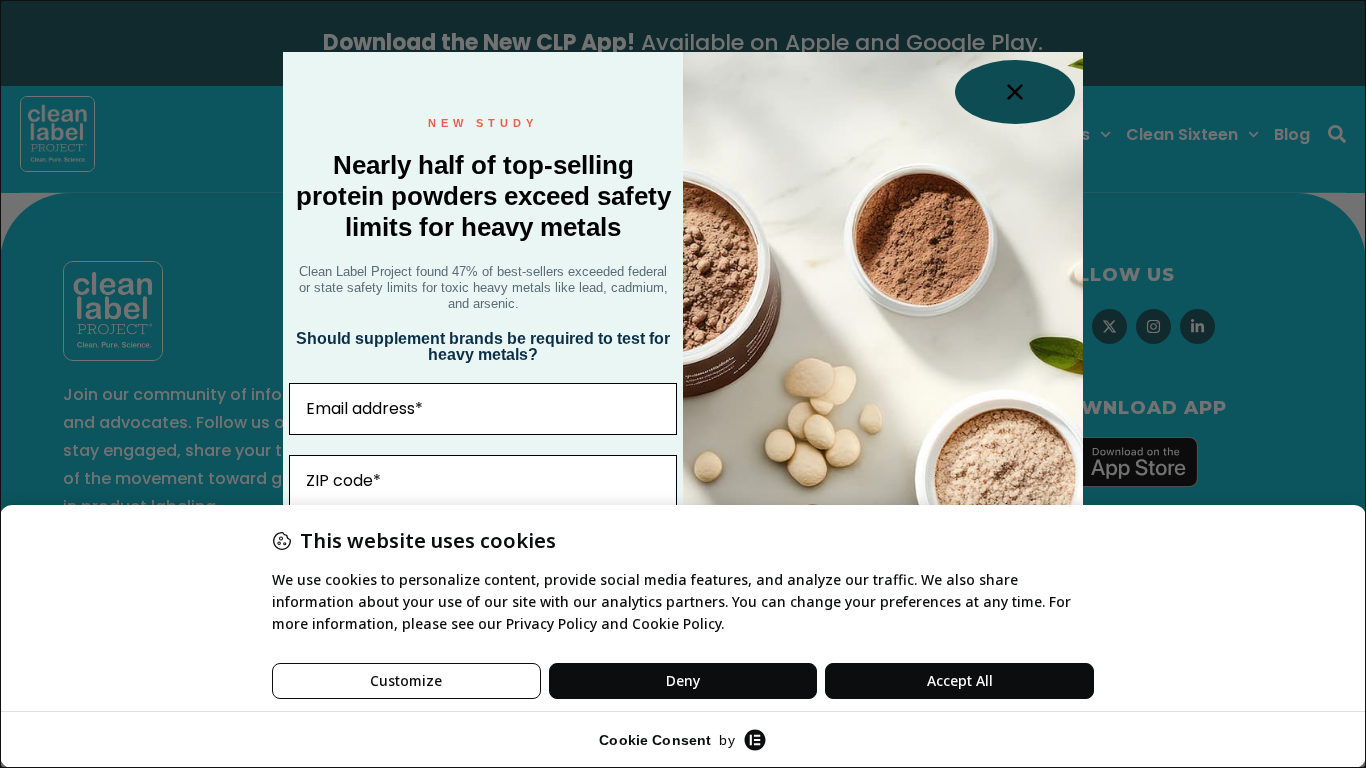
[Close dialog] (1015, 92)
